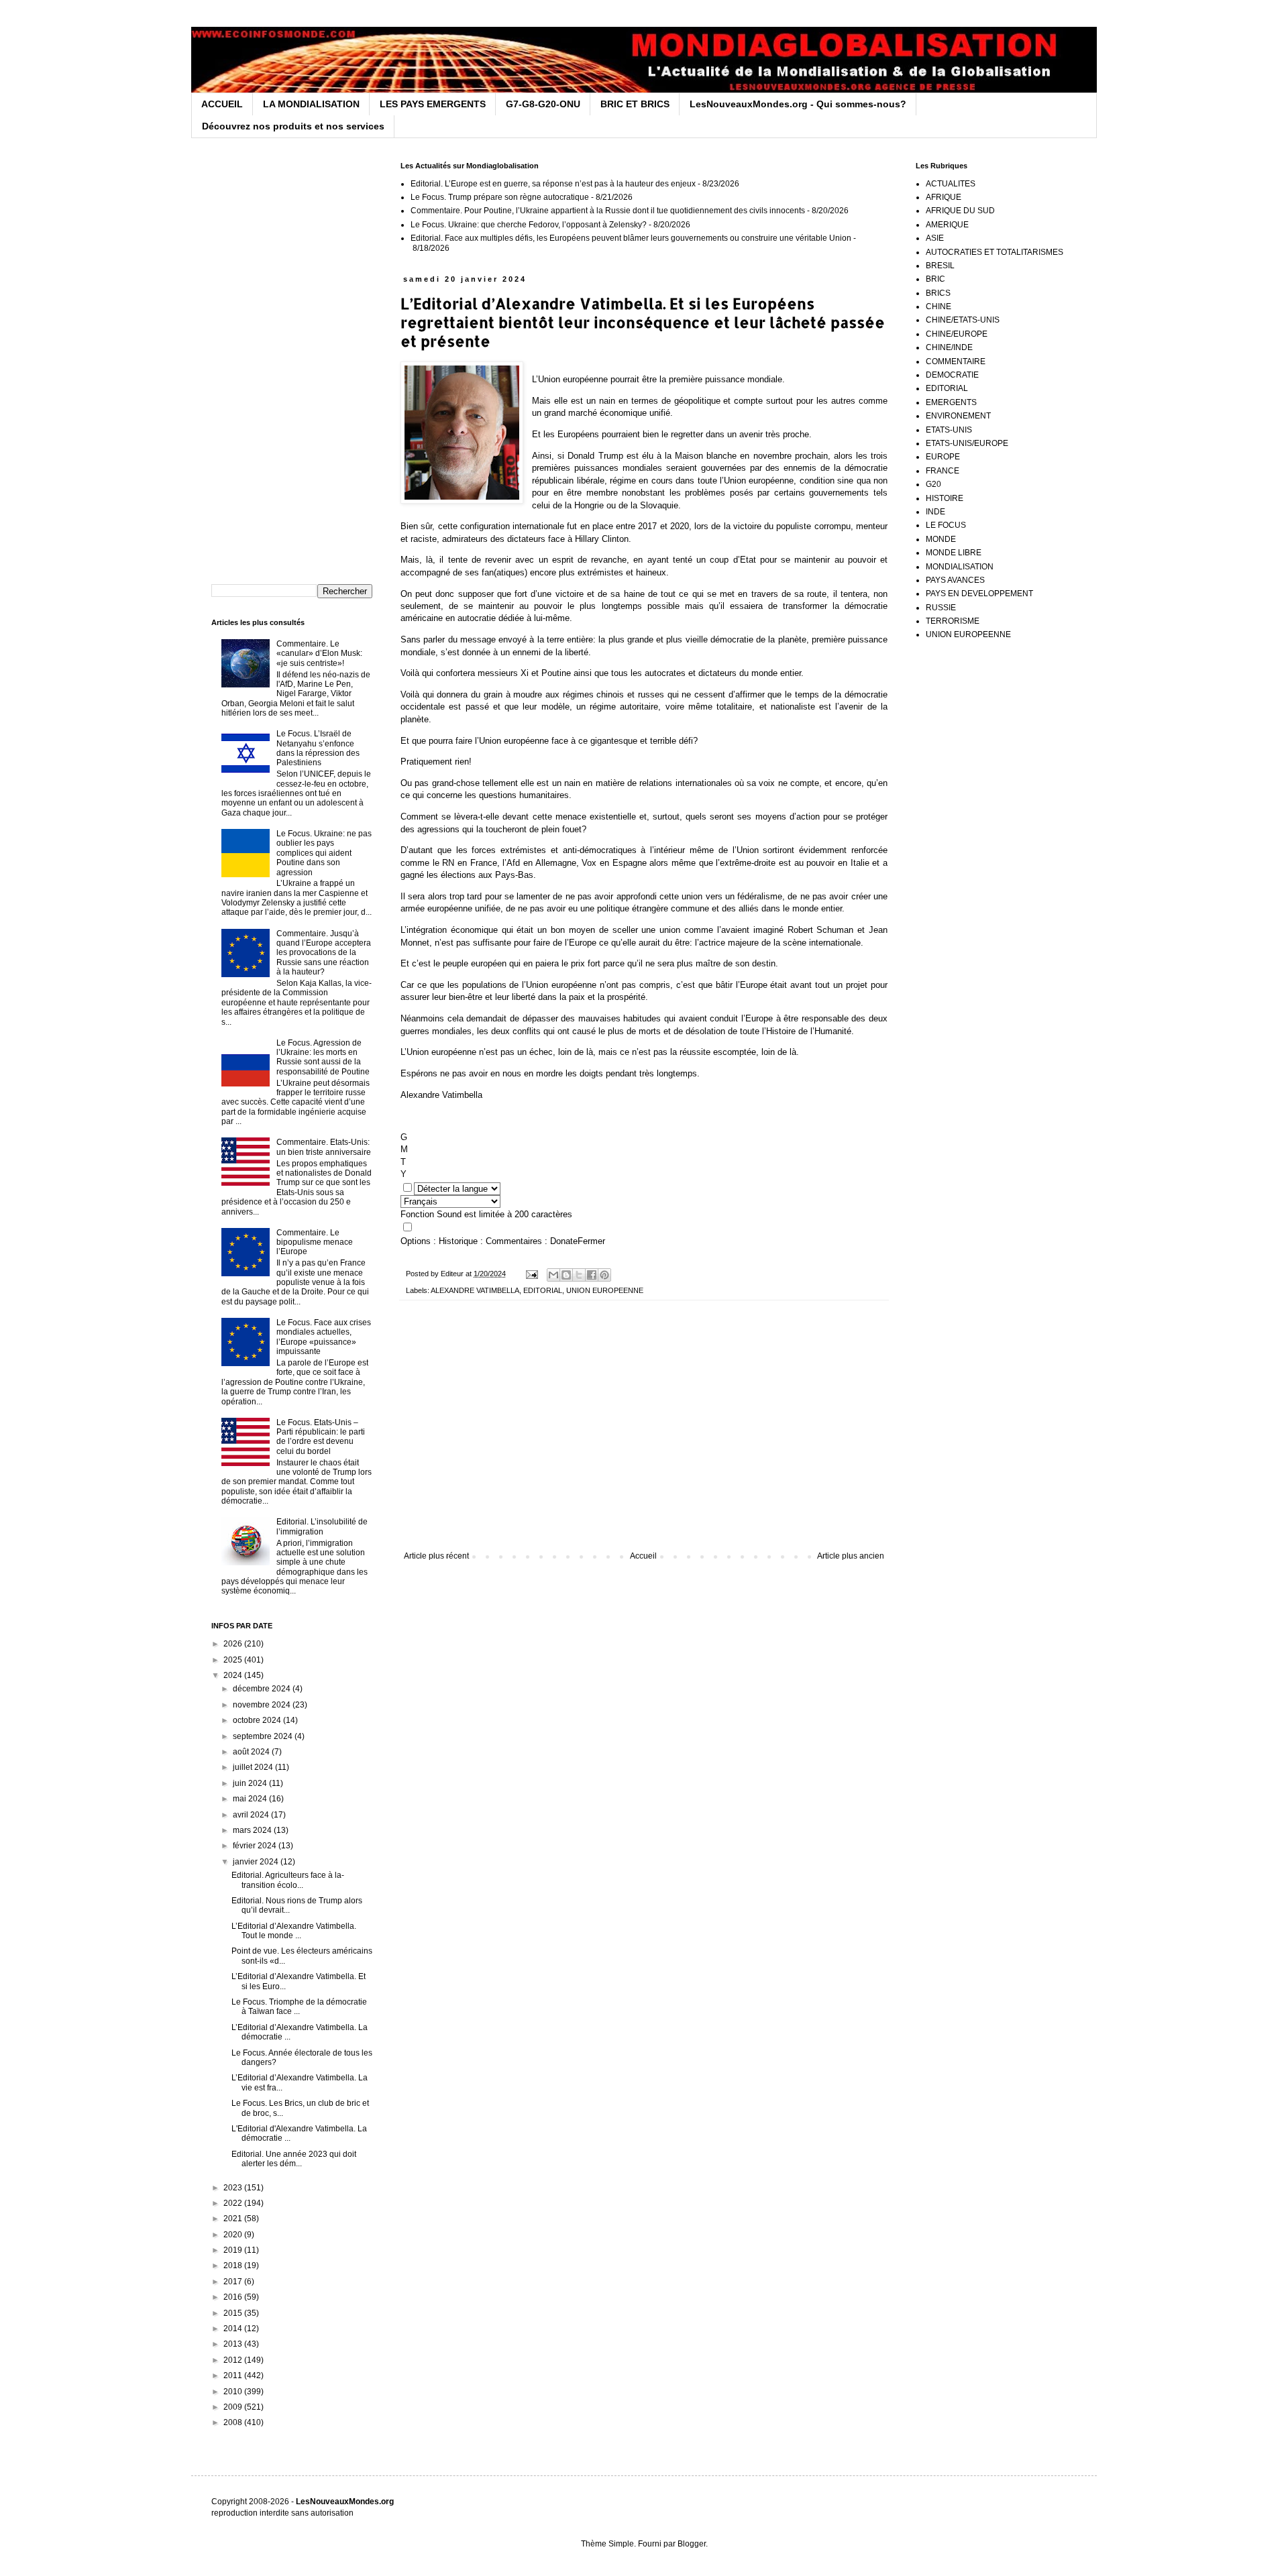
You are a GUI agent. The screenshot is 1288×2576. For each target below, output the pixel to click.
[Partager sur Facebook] (592, 1275)
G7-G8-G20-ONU (543, 104)
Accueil (643, 1556)
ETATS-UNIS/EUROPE (967, 443)
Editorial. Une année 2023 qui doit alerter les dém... (294, 2159)
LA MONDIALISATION (311, 104)
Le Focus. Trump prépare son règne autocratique (500, 197)
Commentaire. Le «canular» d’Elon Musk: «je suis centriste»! (319, 654)
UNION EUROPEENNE (605, 1290)
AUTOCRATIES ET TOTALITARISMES (995, 252)
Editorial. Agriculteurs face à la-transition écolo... (288, 1880)
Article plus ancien (851, 1556)
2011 (234, 2375)
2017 (234, 2282)
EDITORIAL (543, 1290)
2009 (234, 2407)
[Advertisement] (644, 1441)
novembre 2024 (263, 1705)
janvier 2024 (257, 1862)
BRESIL (940, 266)
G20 (933, 484)
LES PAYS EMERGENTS (433, 104)
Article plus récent (436, 1556)
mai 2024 (251, 1799)
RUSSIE (941, 608)
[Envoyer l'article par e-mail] (531, 1274)
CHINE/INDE (949, 347)
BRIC (935, 279)
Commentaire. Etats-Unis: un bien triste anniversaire (324, 1147)
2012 (234, 2360)
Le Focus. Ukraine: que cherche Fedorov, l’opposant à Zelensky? (529, 225)
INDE (935, 512)
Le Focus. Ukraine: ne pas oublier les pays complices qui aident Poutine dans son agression (324, 853)
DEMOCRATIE (952, 375)
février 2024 (256, 1846)
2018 (234, 2265)
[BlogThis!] (566, 1275)
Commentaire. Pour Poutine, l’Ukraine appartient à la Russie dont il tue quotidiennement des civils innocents (608, 211)
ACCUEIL (222, 104)
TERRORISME (953, 621)
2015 (234, 2313)
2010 (234, 2392)
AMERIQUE (947, 225)
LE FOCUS (946, 525)
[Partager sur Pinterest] (604, 1275)
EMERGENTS (951, 402)
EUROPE (943, 457)
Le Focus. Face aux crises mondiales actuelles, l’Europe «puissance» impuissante (324, 1337)
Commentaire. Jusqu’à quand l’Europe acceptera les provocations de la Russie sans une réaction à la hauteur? (324, 953)
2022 (234, 2203)
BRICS (938, 293)
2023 (234, 2188)
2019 (234, 2250)
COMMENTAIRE (956, 361)
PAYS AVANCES (955, 580)
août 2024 (252, 1752)
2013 (234, 2344)
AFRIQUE (944, 197)
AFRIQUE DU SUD (960, 211)
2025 (234, 1660)
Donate (564, 1241)
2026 (234, 1644)
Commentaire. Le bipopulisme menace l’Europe (315, 1242)
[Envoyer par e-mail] (553, 1275)
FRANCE (943, 471)
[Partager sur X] (579, 1275)
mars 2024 (253, 1830)
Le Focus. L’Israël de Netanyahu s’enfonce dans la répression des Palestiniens (318, 748)
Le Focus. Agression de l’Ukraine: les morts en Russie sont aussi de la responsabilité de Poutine (323, 1057)
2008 (234, 2422)
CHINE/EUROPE (957, 334)
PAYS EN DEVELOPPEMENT (979, 594)
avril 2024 (252, 1815)
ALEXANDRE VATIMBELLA (475, 1290)
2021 (234, 2219)
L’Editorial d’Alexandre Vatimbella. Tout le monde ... (294, 1931)
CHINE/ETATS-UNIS (963, 320)
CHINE (938, 306)
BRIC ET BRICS (635, 104)
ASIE (935, 238)
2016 (234, 2297)
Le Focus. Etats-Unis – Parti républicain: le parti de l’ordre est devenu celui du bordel (321, 1437)
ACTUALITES (951, 184)
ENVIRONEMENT (958, 416)
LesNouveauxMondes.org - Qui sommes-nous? (798, 104)
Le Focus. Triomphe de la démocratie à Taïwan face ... (299, 2007)
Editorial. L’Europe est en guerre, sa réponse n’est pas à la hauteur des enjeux (553, 184)
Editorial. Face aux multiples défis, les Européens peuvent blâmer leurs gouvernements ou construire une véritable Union (631, 238)
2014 (234, 2329)
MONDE (941, 539)
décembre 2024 (263, 1689)
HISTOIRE (945, 498)
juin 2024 (251, 1783)
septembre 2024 (264, 1736)
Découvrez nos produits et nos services (293, 126)
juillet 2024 (254, 1767)
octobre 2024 (258, 1720)
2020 (234, 2235)
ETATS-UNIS (949, 430)
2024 (234, 1675)
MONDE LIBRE (954, 553)
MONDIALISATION (960, 567)
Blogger (692, 2544)
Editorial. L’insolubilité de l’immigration (322, 1526)
